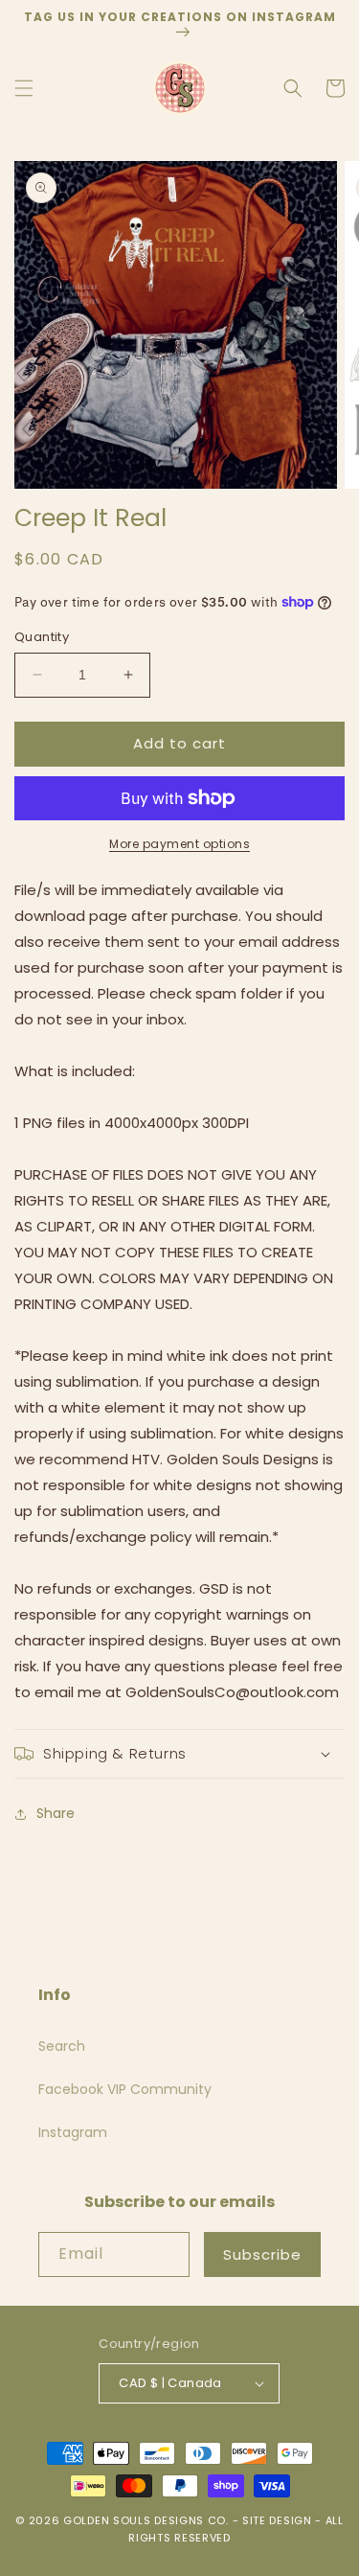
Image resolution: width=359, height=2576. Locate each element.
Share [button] (56, 1813)
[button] (24, 88)
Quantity (42, 637)
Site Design (277, 2520)
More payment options (179, 844)
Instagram (73, 2132)
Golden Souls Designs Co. (146, 2520)
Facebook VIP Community (125, 2089)
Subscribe (262, 2254)
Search (62, 2046)
